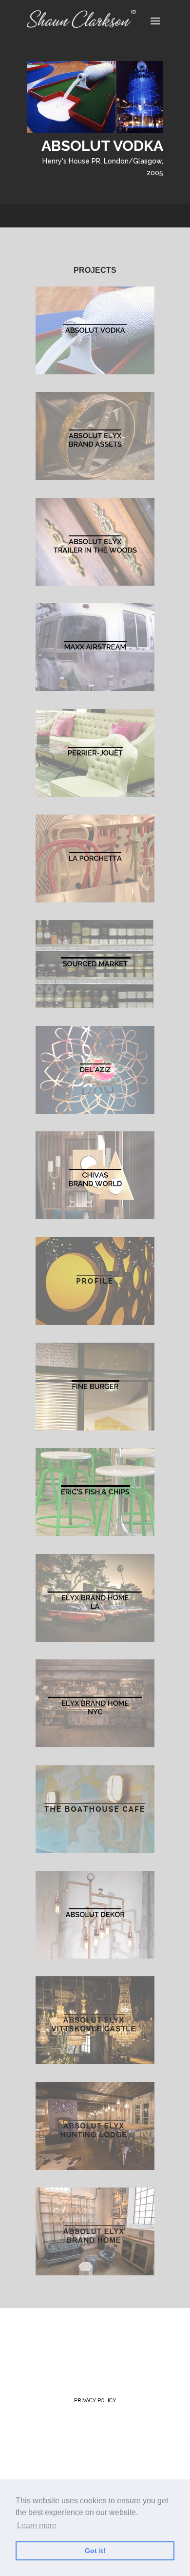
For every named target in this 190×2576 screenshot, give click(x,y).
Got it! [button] (95, 2551)
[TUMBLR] (112, 2339)
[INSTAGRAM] (137, 2339)
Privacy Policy (95, 2401)
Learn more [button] (37, 2525)
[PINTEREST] (66, 2339)
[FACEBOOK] (90, 2339)
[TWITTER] (40, 2339)
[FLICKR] (41, 2358)
